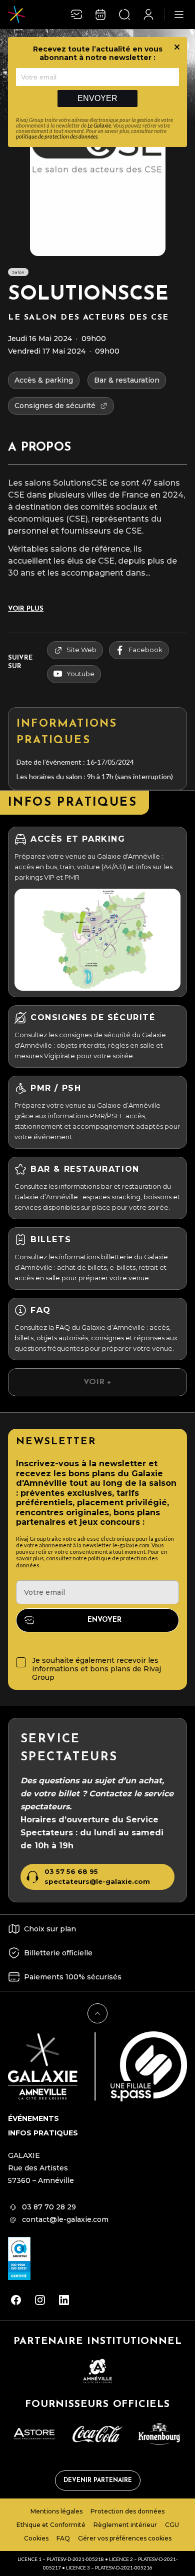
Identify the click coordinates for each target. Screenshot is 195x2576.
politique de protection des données (57, 136)
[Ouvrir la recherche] (124, 15)
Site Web (81, 650)
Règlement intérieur (125, 2525)
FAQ (63, 2538)
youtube (80, 674)
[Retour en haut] (97, 2013)
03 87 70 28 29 (49, 2207)
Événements (33, 2118)
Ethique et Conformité (51, 2525)
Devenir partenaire (98, 2480)
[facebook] (16, 2300)
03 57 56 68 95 (71, 1872)
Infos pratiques (43, 2133)
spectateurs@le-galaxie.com (97, 1882)
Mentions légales (56, 2511)
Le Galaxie (99, 125)
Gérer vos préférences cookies (125, 2538)
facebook (145, 650)
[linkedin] (64, 2300)
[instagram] (40, 2300)
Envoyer (97, 98)
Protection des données (127, 2511)
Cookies (36, 2538)
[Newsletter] (76, 15)
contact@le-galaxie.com (65, 2219)
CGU (172, 2525)
